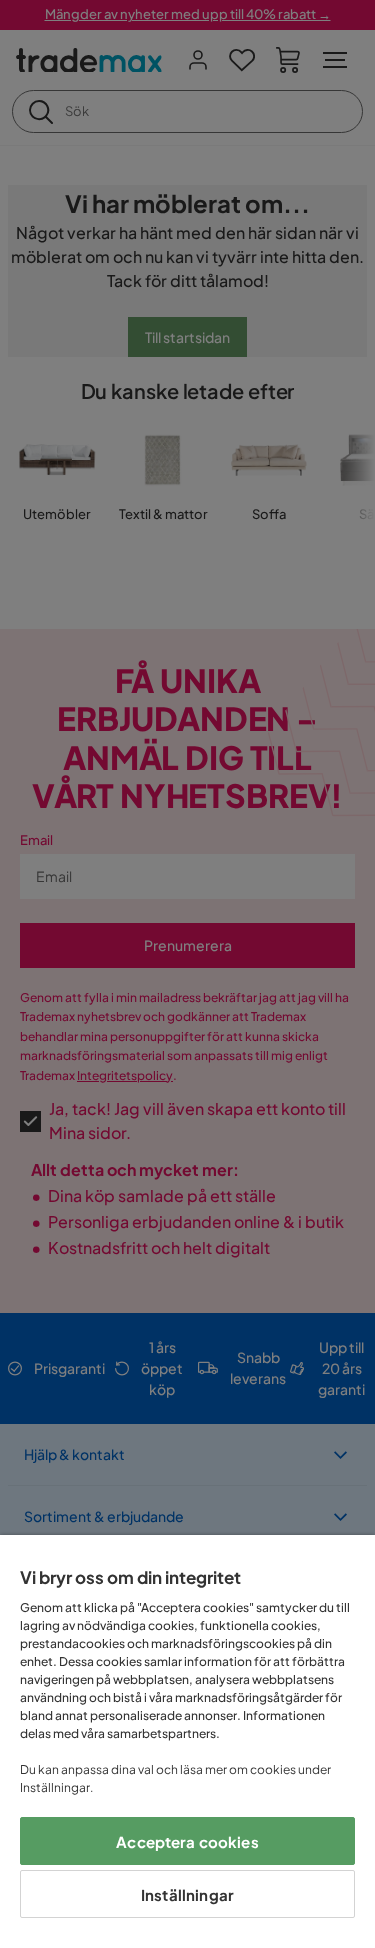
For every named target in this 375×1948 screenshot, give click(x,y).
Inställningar (187, 1894)
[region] (187, 1741)
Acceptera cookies (187, 1841)
